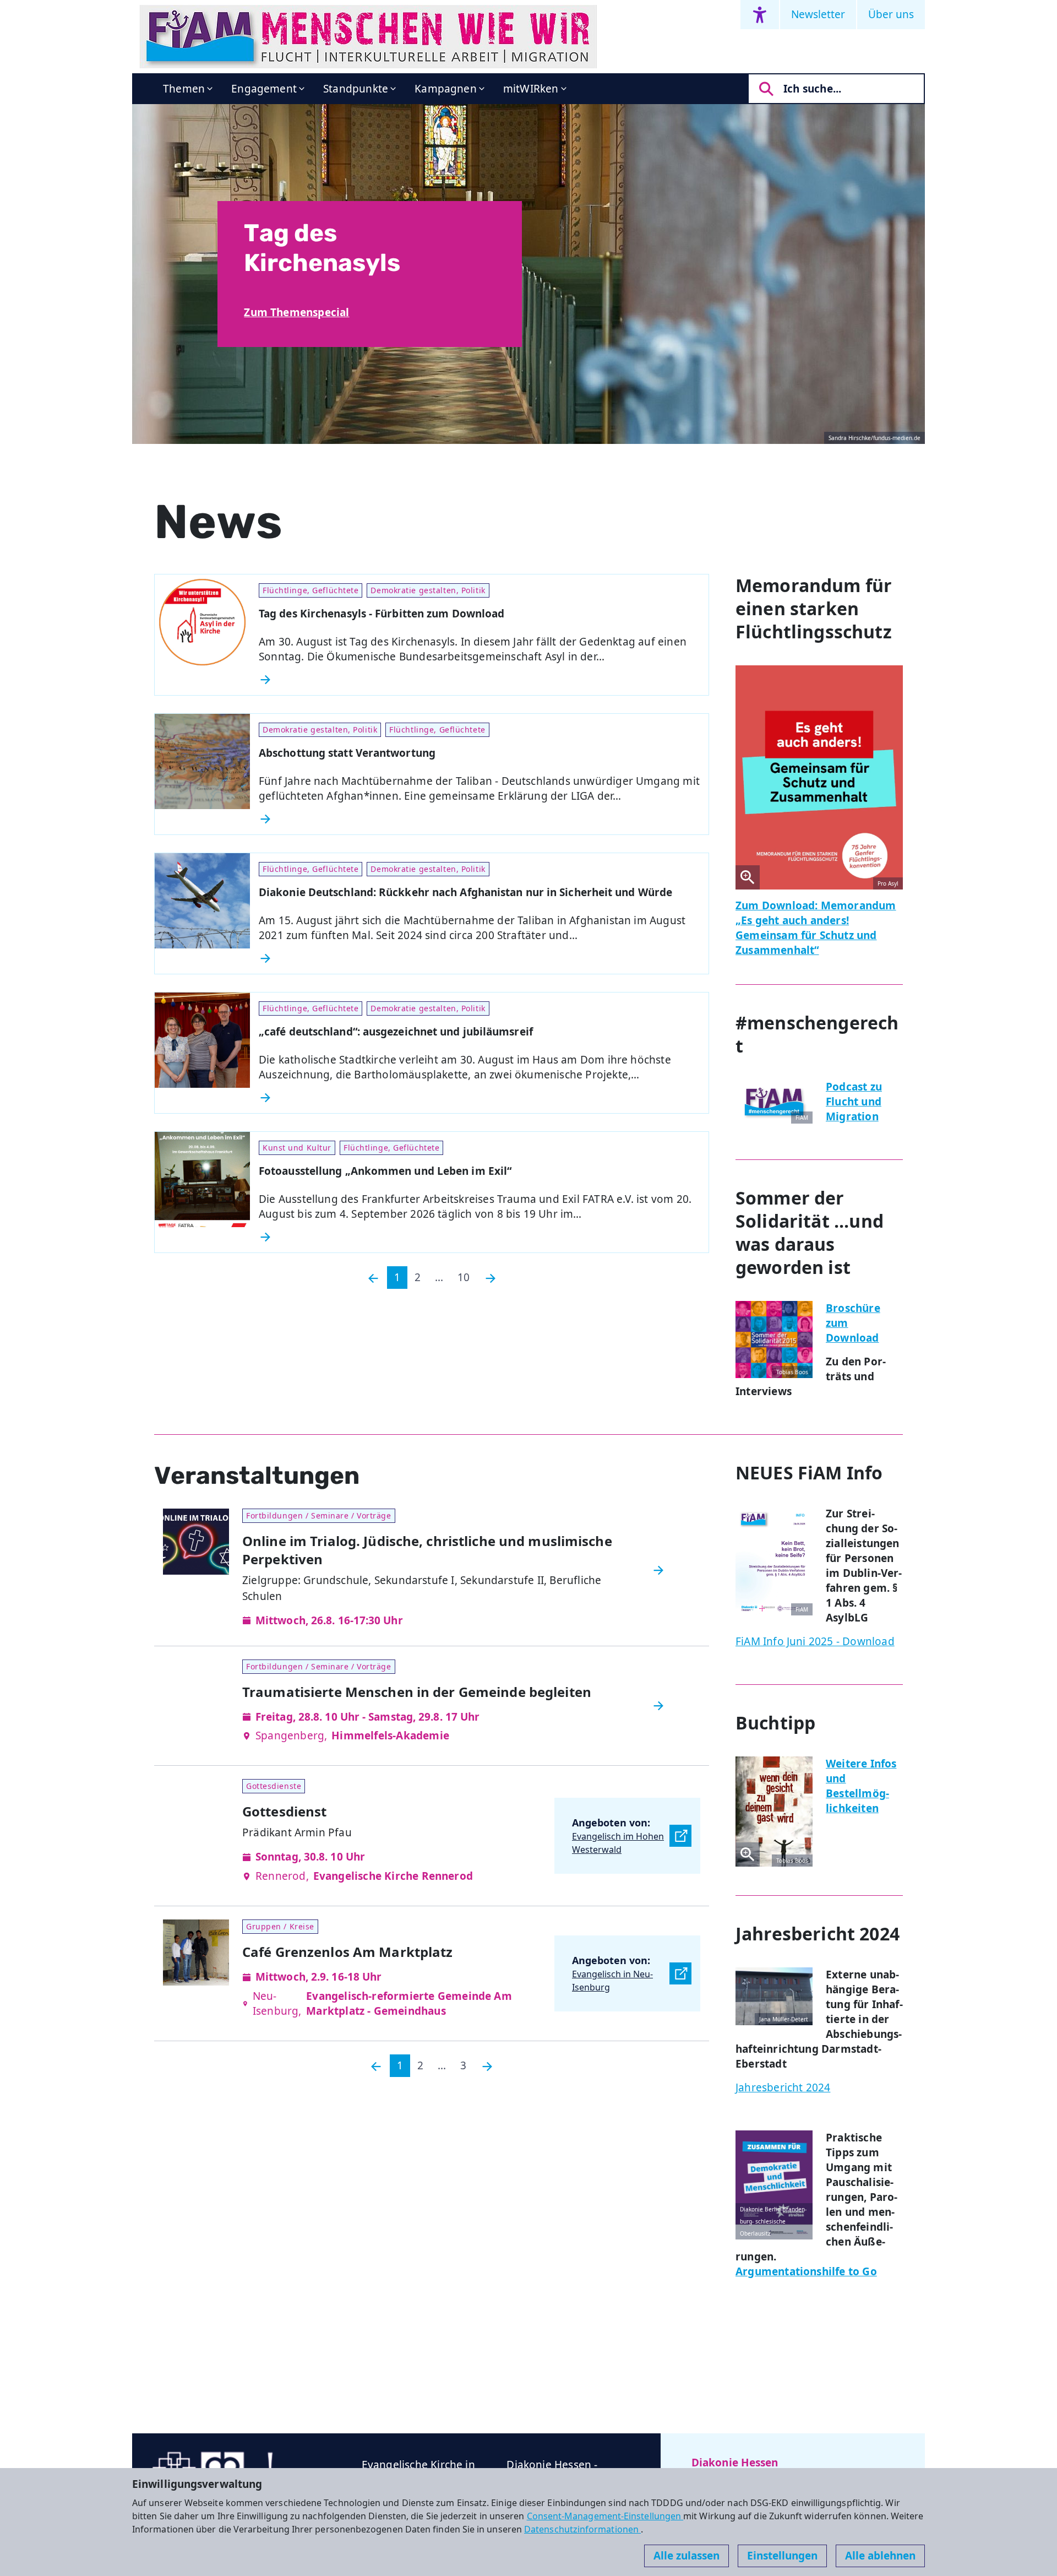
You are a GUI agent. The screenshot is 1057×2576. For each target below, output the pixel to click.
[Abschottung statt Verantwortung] (479, 819)
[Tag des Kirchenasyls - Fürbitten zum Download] (479, 680)
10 (464, 1277)
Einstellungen (782, 2556)
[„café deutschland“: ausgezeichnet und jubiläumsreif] (479, 1098)
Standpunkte (356, 89)
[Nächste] (491, 1278)
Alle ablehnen (880, 2556)
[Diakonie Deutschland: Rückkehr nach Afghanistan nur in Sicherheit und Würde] (479, 958)
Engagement (264, 89)
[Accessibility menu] (760, 15)
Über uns (891, 14)
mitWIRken (531, 89)
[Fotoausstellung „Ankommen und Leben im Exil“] (479, 1237)
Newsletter (818, 14)
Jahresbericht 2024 (783, 2087)
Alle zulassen (686, 2556)
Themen (184, 89)
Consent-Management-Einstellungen (605, 2516)
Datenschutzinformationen (582, 2529)
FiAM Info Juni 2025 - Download (815, 1641)
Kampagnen (446, 89)
